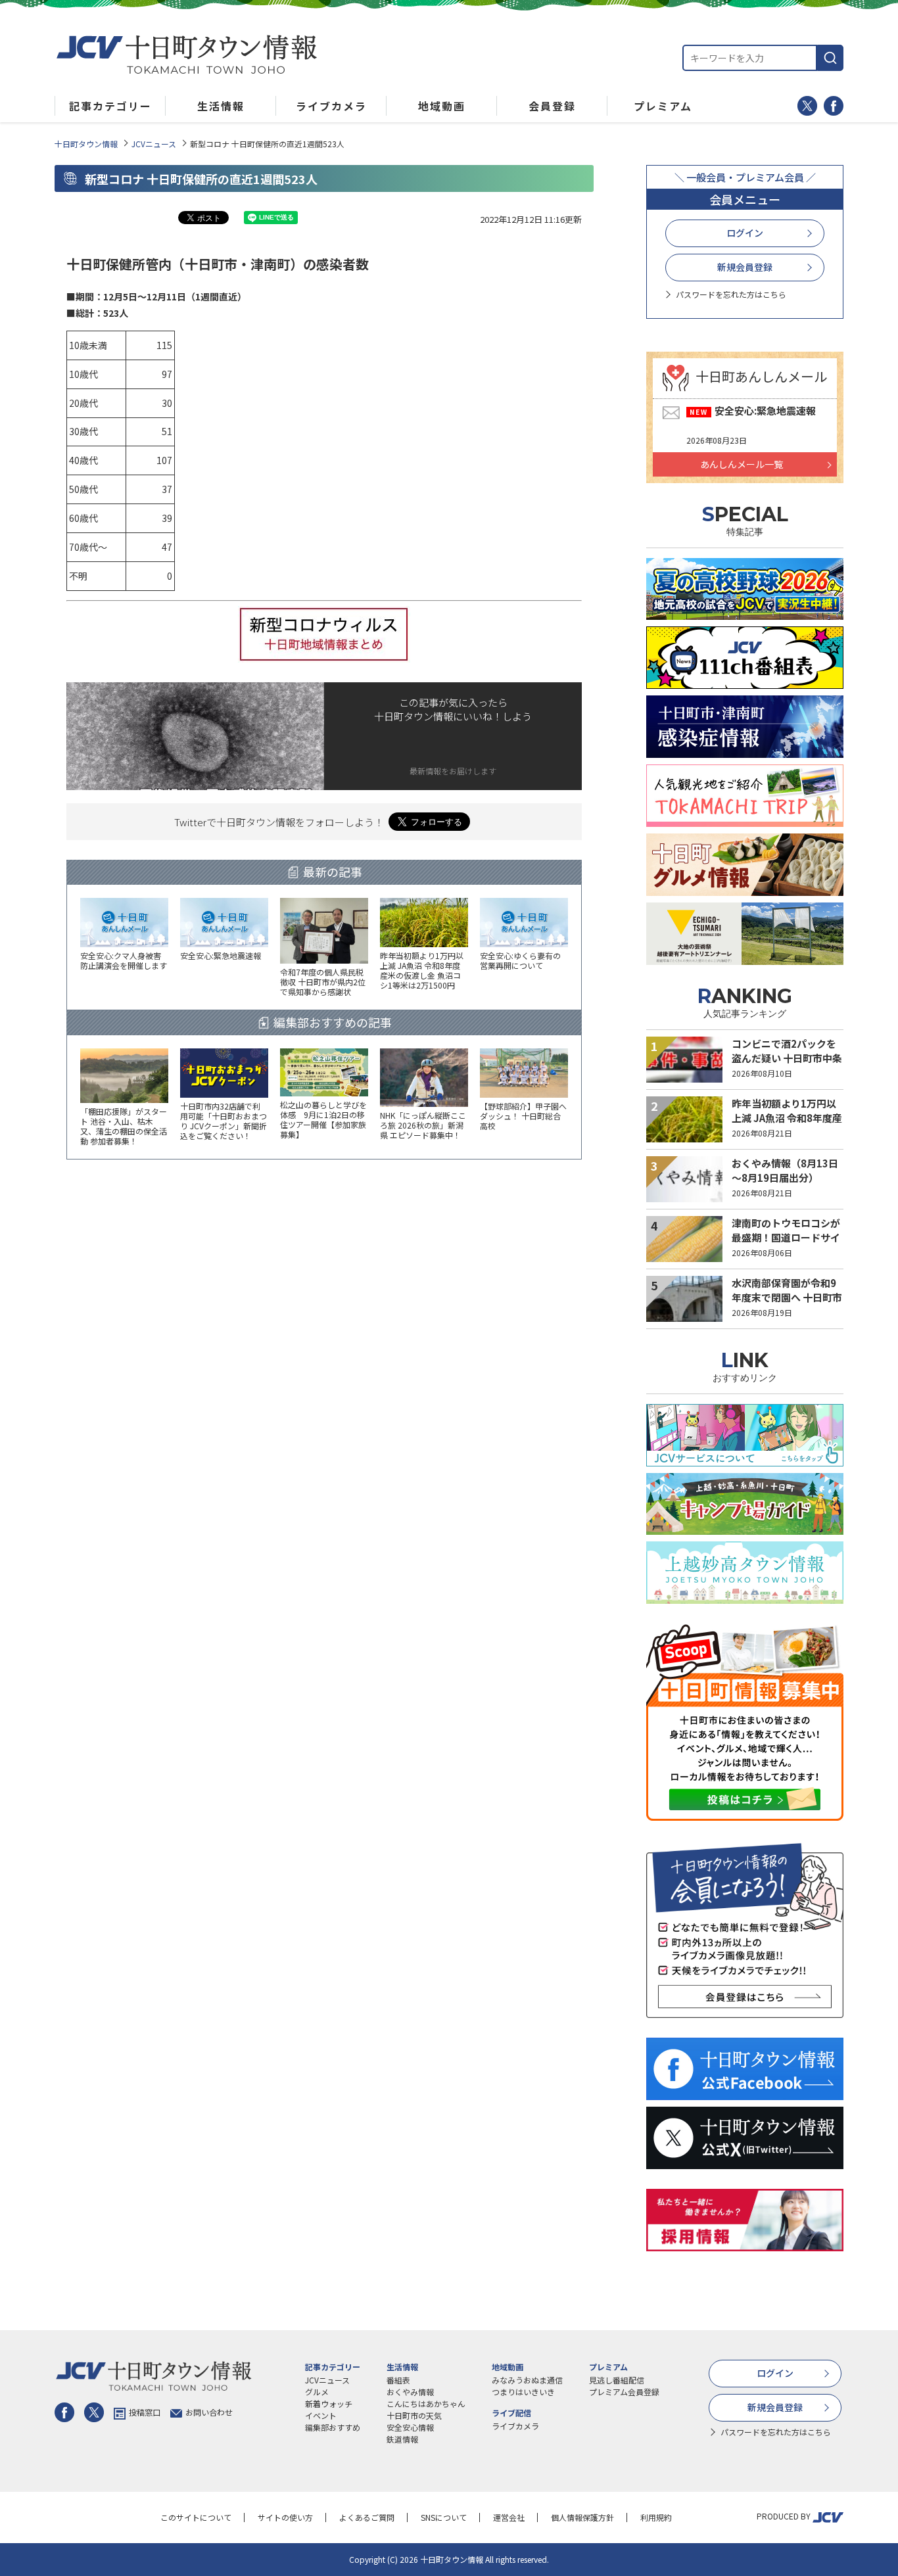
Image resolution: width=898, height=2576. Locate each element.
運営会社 (509, 2517)
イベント (321, 2415)
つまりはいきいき (523, 2392)
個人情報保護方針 (582, 2517)
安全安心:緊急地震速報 (765, 410)
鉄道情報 (402, 2439)
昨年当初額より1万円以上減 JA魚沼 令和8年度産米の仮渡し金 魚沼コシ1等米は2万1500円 (787, 1126)
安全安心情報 (410, 2427)
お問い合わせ (209, 2412)
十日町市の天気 (414, 2415)
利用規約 (656, 2517)
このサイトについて (196, 2517)
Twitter (807, 106)
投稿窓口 (145, 2412)
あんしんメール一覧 (742, 464)
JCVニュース (154, 144)
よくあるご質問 (367, 2517)
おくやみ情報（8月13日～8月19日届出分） (785, 1171)
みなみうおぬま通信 (527, 2380)
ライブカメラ (515, 2426)
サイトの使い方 (285, 2517)
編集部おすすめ (333, 2427)
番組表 (398, 2380)
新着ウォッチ (329, 2403)
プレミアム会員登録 (624, 2392)
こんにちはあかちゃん (426, 2403)
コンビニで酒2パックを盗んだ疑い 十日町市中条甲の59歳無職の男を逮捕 (787, 1058)
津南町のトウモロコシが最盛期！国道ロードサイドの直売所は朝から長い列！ (786, 1245)
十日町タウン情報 (86, 144)
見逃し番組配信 (617, 2380)
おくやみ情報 (410, 2392)
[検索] (830, 58)
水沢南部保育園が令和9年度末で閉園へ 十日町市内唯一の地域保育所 (787, 1298)
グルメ (317, 2392)
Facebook (834, 106)
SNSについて (444, 2517)
